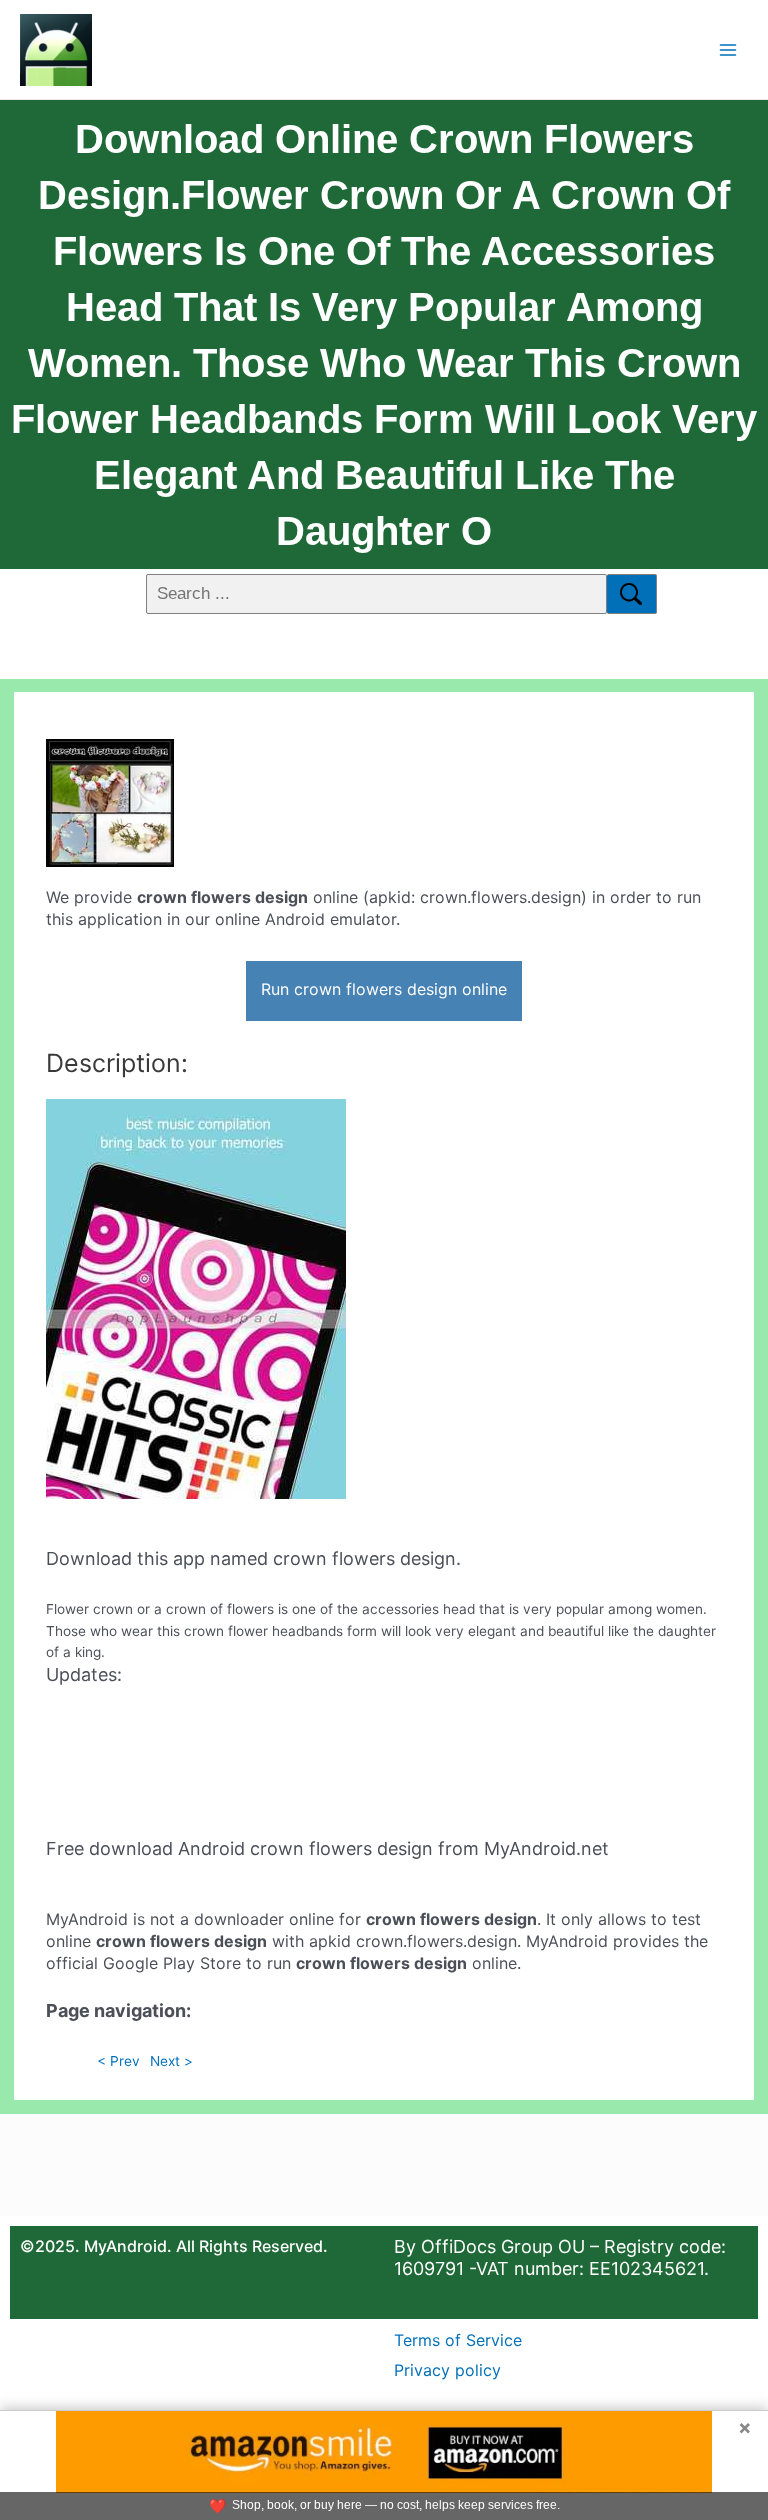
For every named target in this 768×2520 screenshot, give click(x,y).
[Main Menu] (728, 49)
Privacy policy (447, 2370)
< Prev (118, 2061)
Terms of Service (458, 2340)
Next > (171, 2061)
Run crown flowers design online (384, 989)
